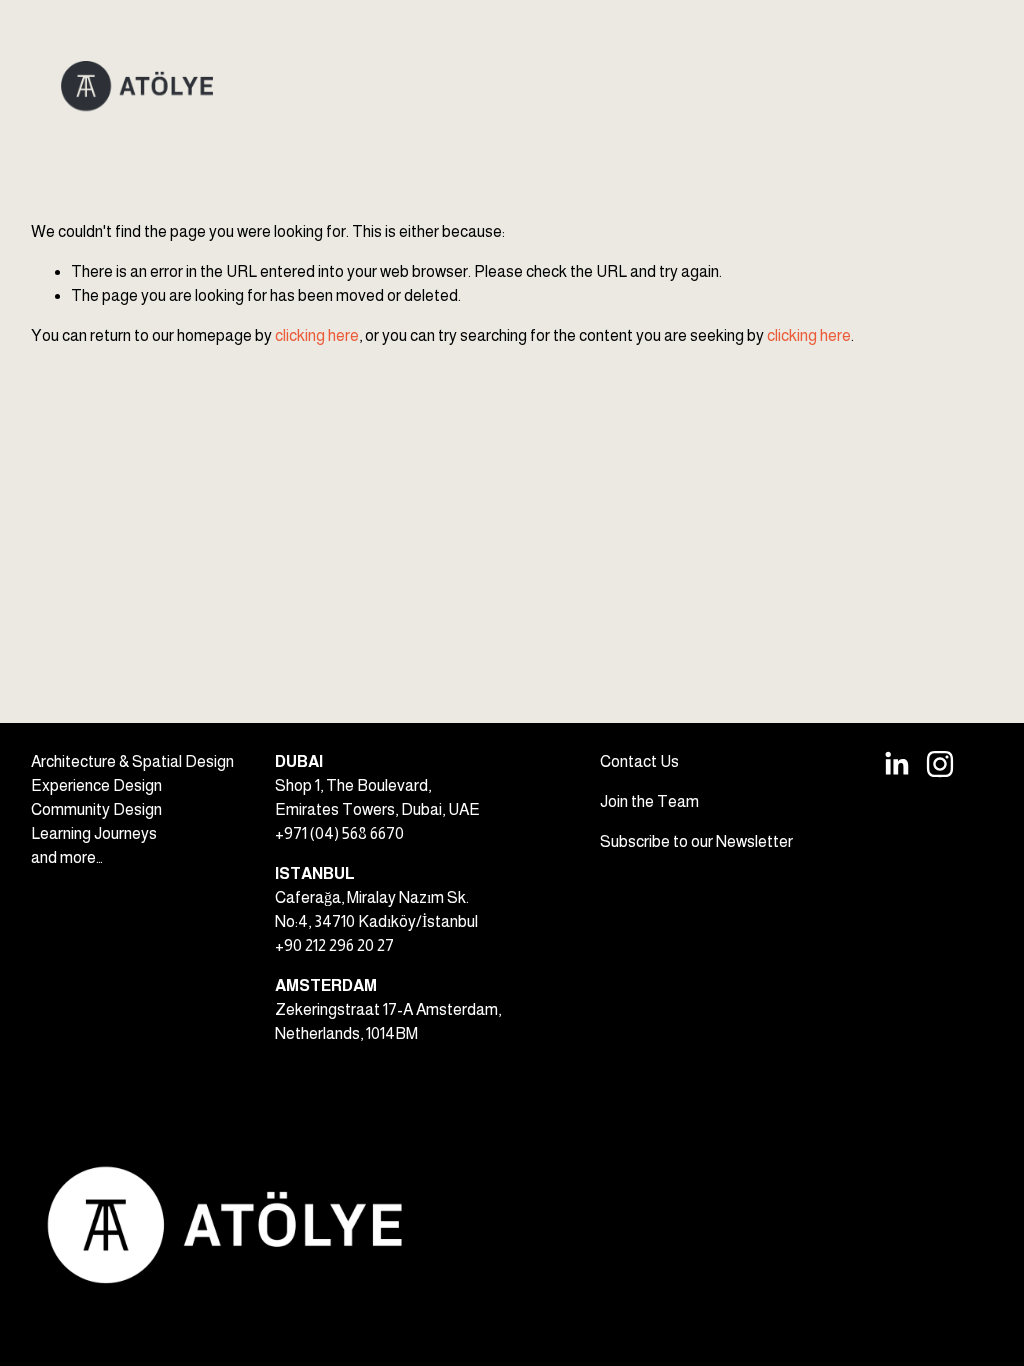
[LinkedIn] (896, 764)
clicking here (317, 335)
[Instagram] (940, 764)
